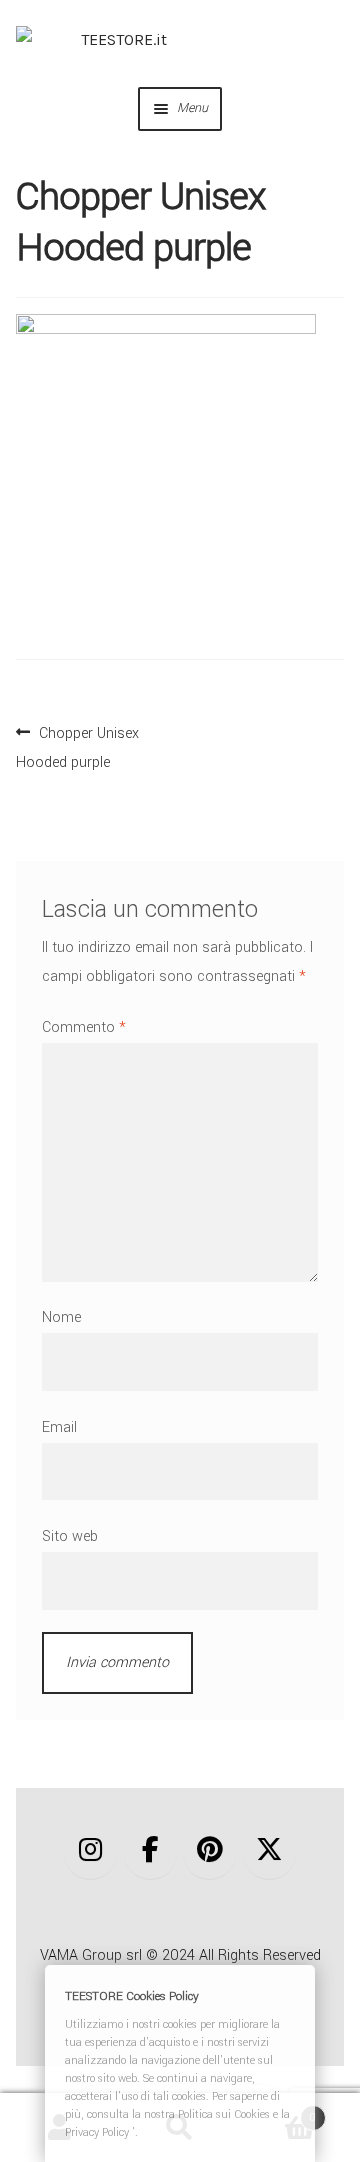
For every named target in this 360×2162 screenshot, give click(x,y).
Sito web (70, 1536)
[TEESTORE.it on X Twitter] (269, 1851)
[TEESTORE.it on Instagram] (90, 1851)
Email (59, 1427)
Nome (61, 1317)
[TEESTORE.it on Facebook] (150, 1851)
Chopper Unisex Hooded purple (77, 745)
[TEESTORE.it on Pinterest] (209, 1851)
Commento (84, 1027)
